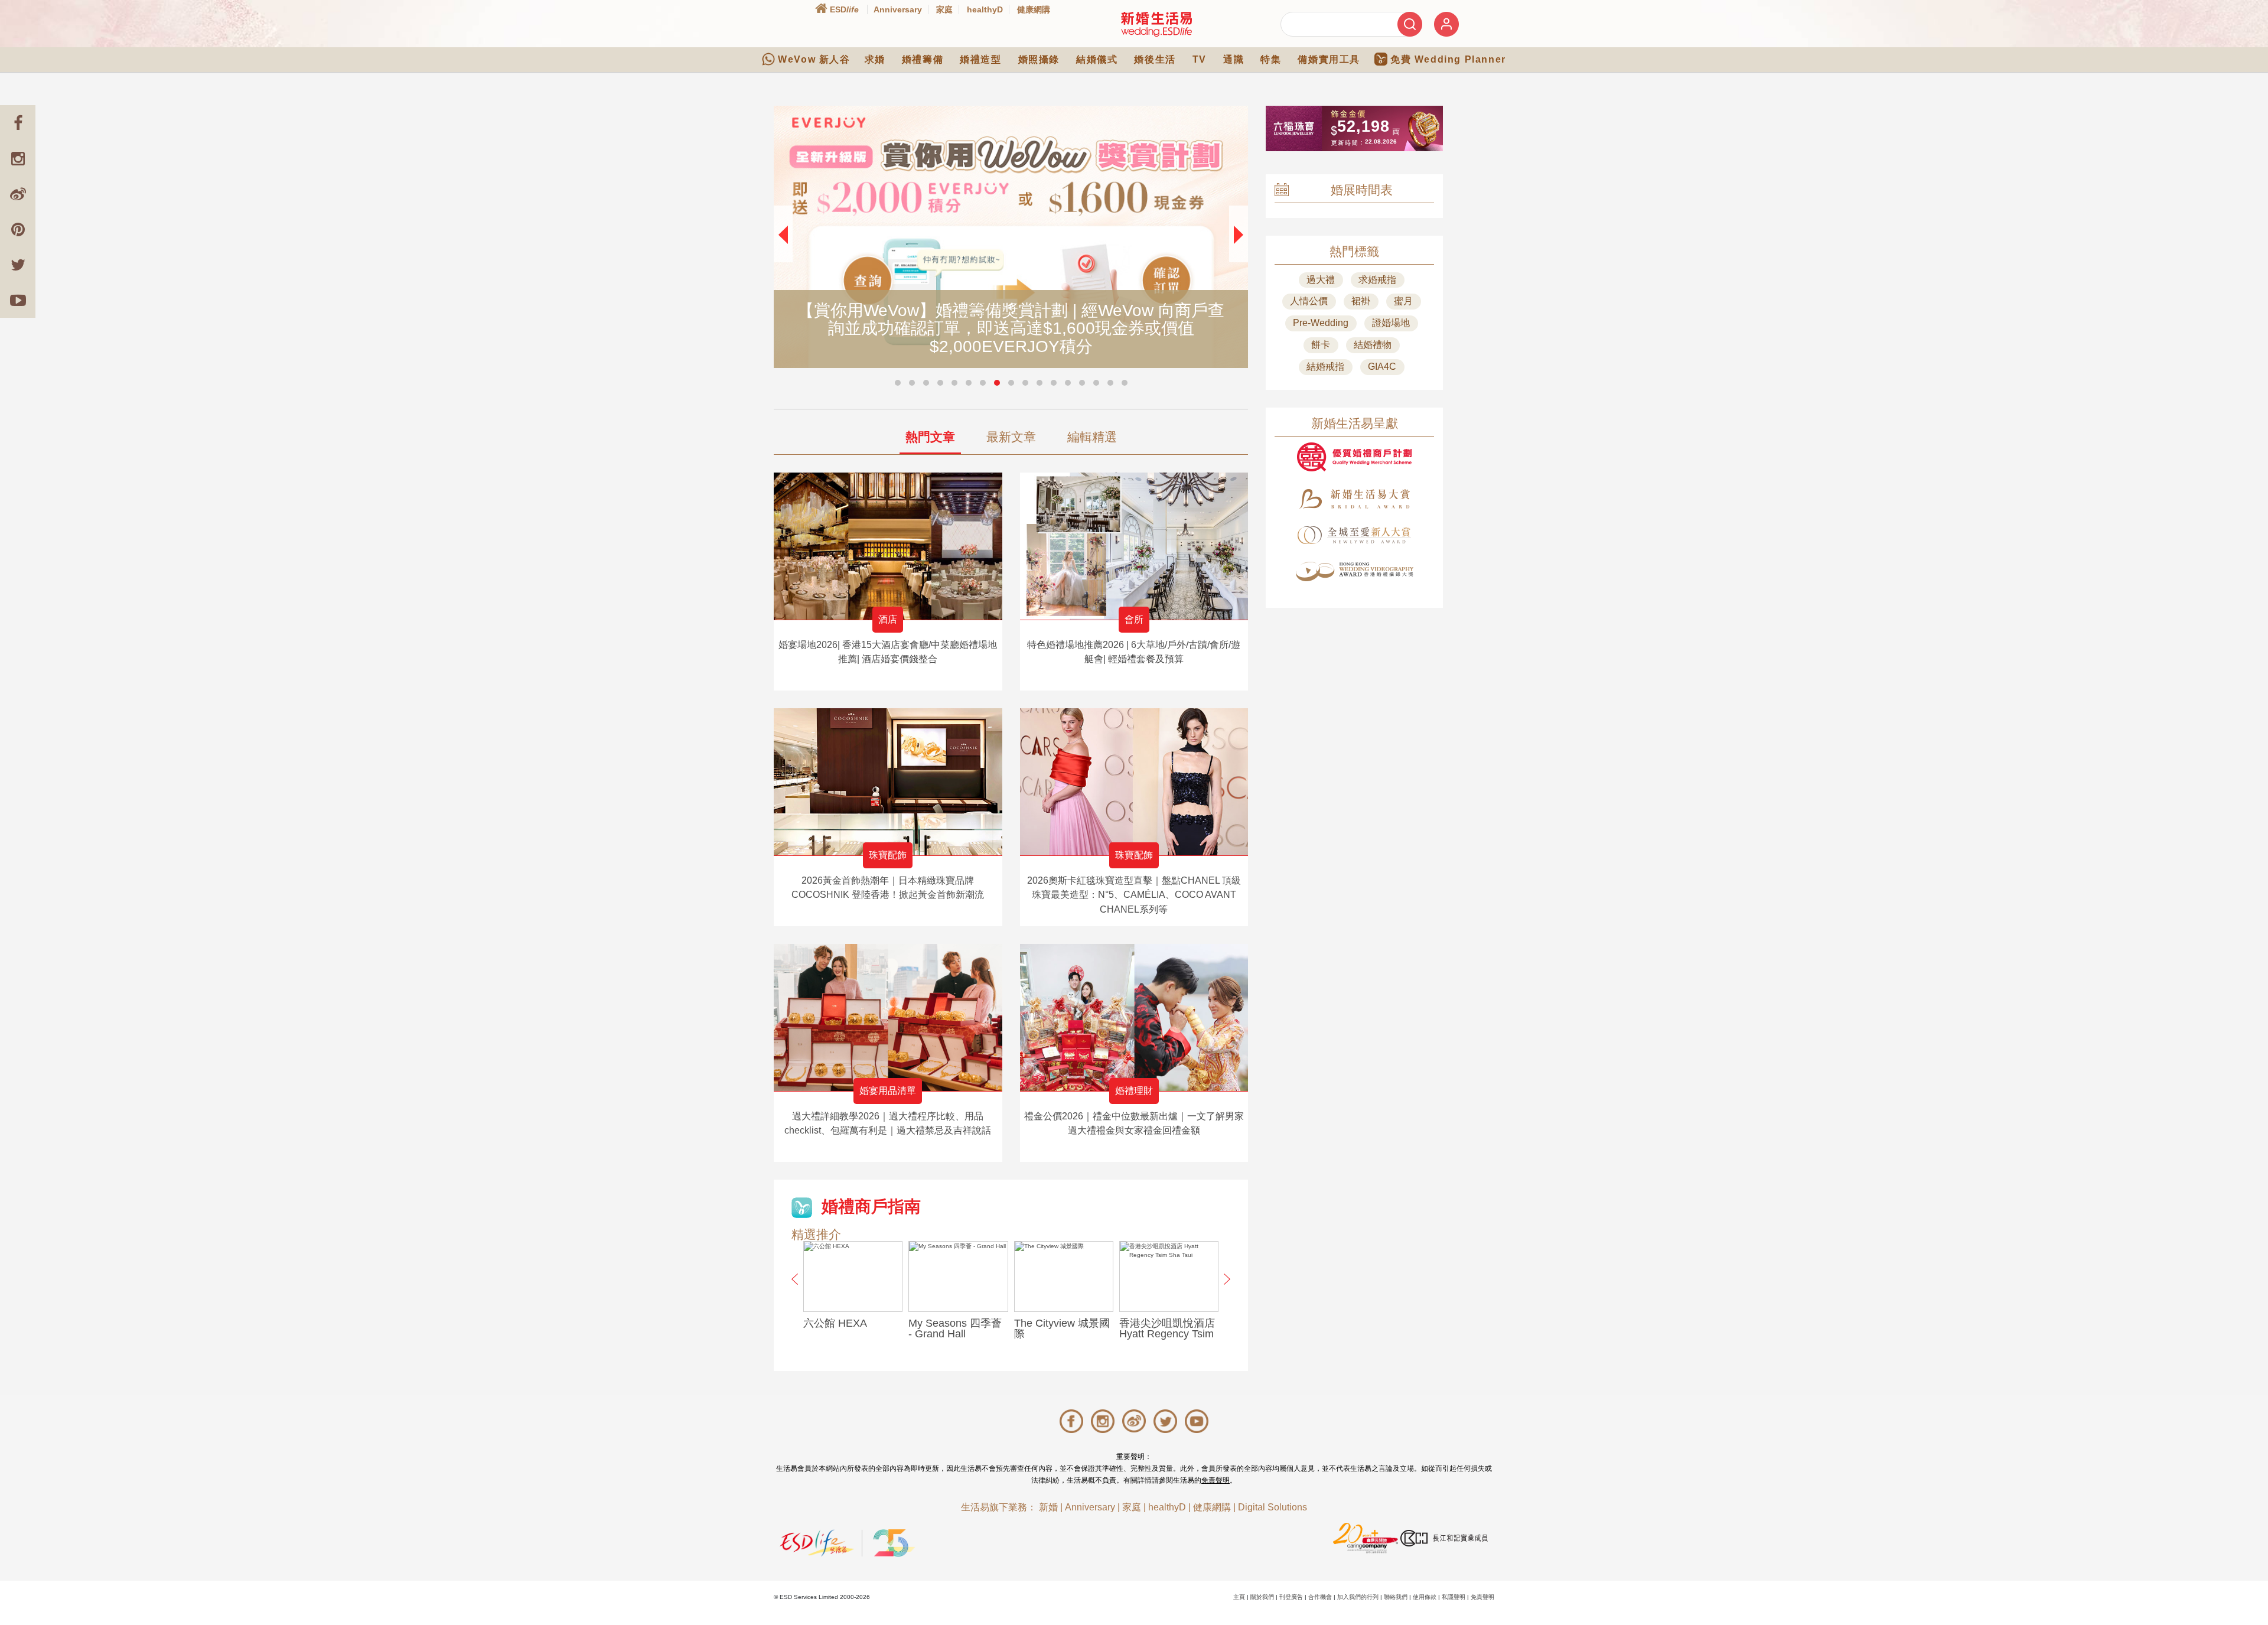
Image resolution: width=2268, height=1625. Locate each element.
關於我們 (1262, 1597)
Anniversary (898, 9)
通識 (1234, 59)
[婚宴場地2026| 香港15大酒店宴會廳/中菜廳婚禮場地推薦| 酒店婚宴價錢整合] (888, 546)
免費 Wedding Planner (1448, 59)
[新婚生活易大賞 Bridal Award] (1354, 499)
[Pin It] (18, 229)
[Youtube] (18, 300)
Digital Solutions (1273, 1507)
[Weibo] (18, 194)
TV (1200, 59)
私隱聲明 (1454, 1597)
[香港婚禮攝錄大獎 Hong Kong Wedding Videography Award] (1354, 571)
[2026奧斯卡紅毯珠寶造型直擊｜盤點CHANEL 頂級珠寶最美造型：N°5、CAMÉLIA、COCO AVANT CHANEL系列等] (1134, 782)
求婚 (875, 59)
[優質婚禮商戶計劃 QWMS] (1354, 457)
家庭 (944, 9)
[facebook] (18, 123)
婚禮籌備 (923, 59)
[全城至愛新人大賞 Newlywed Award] (1354, 535)
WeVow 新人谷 (814, 59)
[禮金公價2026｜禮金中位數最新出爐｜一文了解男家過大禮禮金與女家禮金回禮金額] (1134, 1017)
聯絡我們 (1396, 1597)
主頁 (1239, 1597)
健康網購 (1034, 9)
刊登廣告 (1291, 1597)
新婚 (1048, 1507)
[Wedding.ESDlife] (1156, 24)
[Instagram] (18, 158)
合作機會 (1320, 1597)
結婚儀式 (1097, 59)
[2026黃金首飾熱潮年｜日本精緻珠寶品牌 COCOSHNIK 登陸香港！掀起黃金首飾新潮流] (888, 782)
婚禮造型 (980, 59)
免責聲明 (1216, 1480)
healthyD (985, 9)
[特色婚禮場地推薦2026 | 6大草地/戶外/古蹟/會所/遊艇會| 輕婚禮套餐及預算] (1134, 546)
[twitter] (18, 265)
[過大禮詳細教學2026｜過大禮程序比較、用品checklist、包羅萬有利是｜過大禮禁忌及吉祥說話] (888, 1017)
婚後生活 (1155, 59)
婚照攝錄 (1039, 59)
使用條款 (1425, 1597)
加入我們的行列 (1358, 1597)
